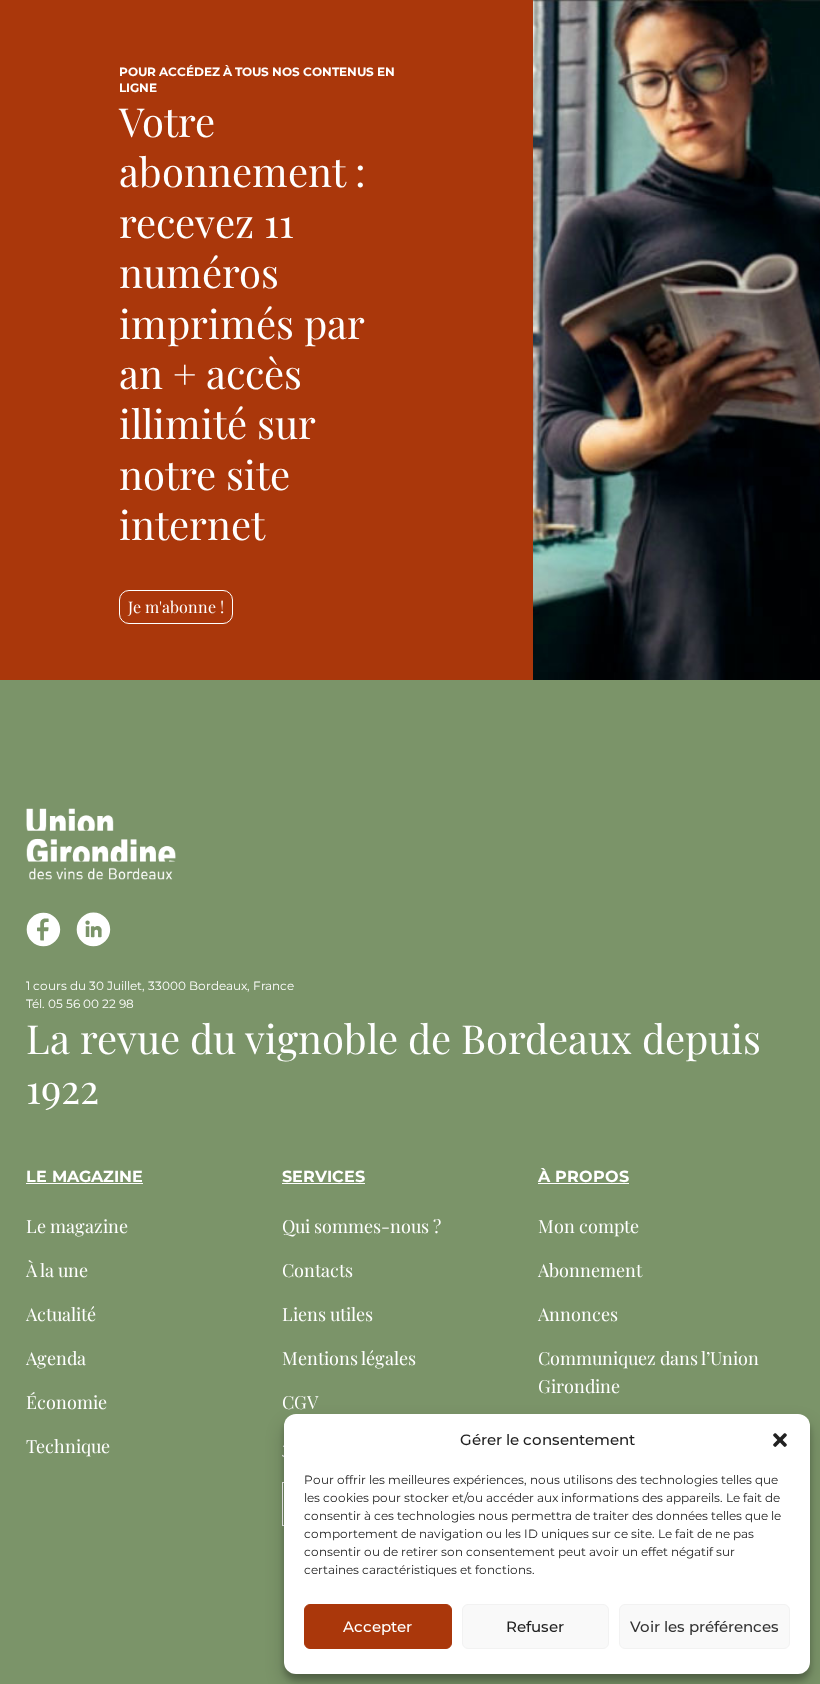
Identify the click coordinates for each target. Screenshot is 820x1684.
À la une (57, 1270)
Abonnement (590, 1270)
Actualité (61, 1314)
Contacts (317, 1270)
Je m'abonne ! (176, 606)
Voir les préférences (704, 1626)
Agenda (56, 1358)
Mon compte (588, 1226)
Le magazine (77, 1226)
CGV (300, 1402)
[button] (780, 1440)
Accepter (377, 1626)
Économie (66, 1402)
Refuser (535, 1626)
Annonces (578, 1314)
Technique (68, 1446)
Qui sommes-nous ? (361, 1226)
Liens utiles (327, 1314)
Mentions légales (349, 1358)
